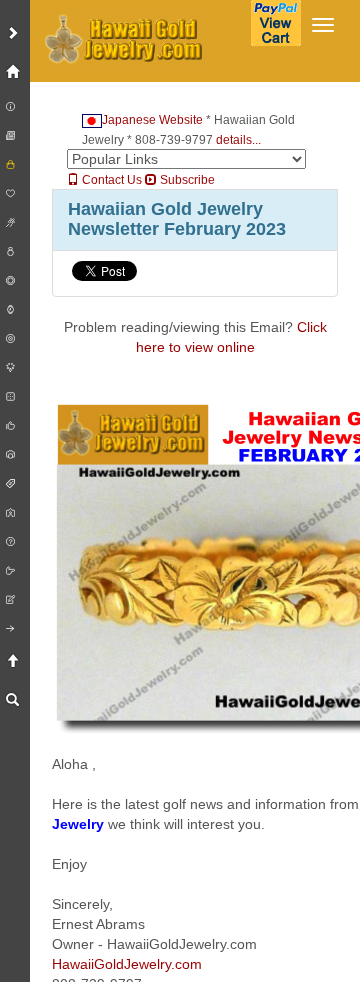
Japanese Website (152, 120)
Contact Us (110, 180)
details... (238, 140)
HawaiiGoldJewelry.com (127, 964)
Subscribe (186, 180)
